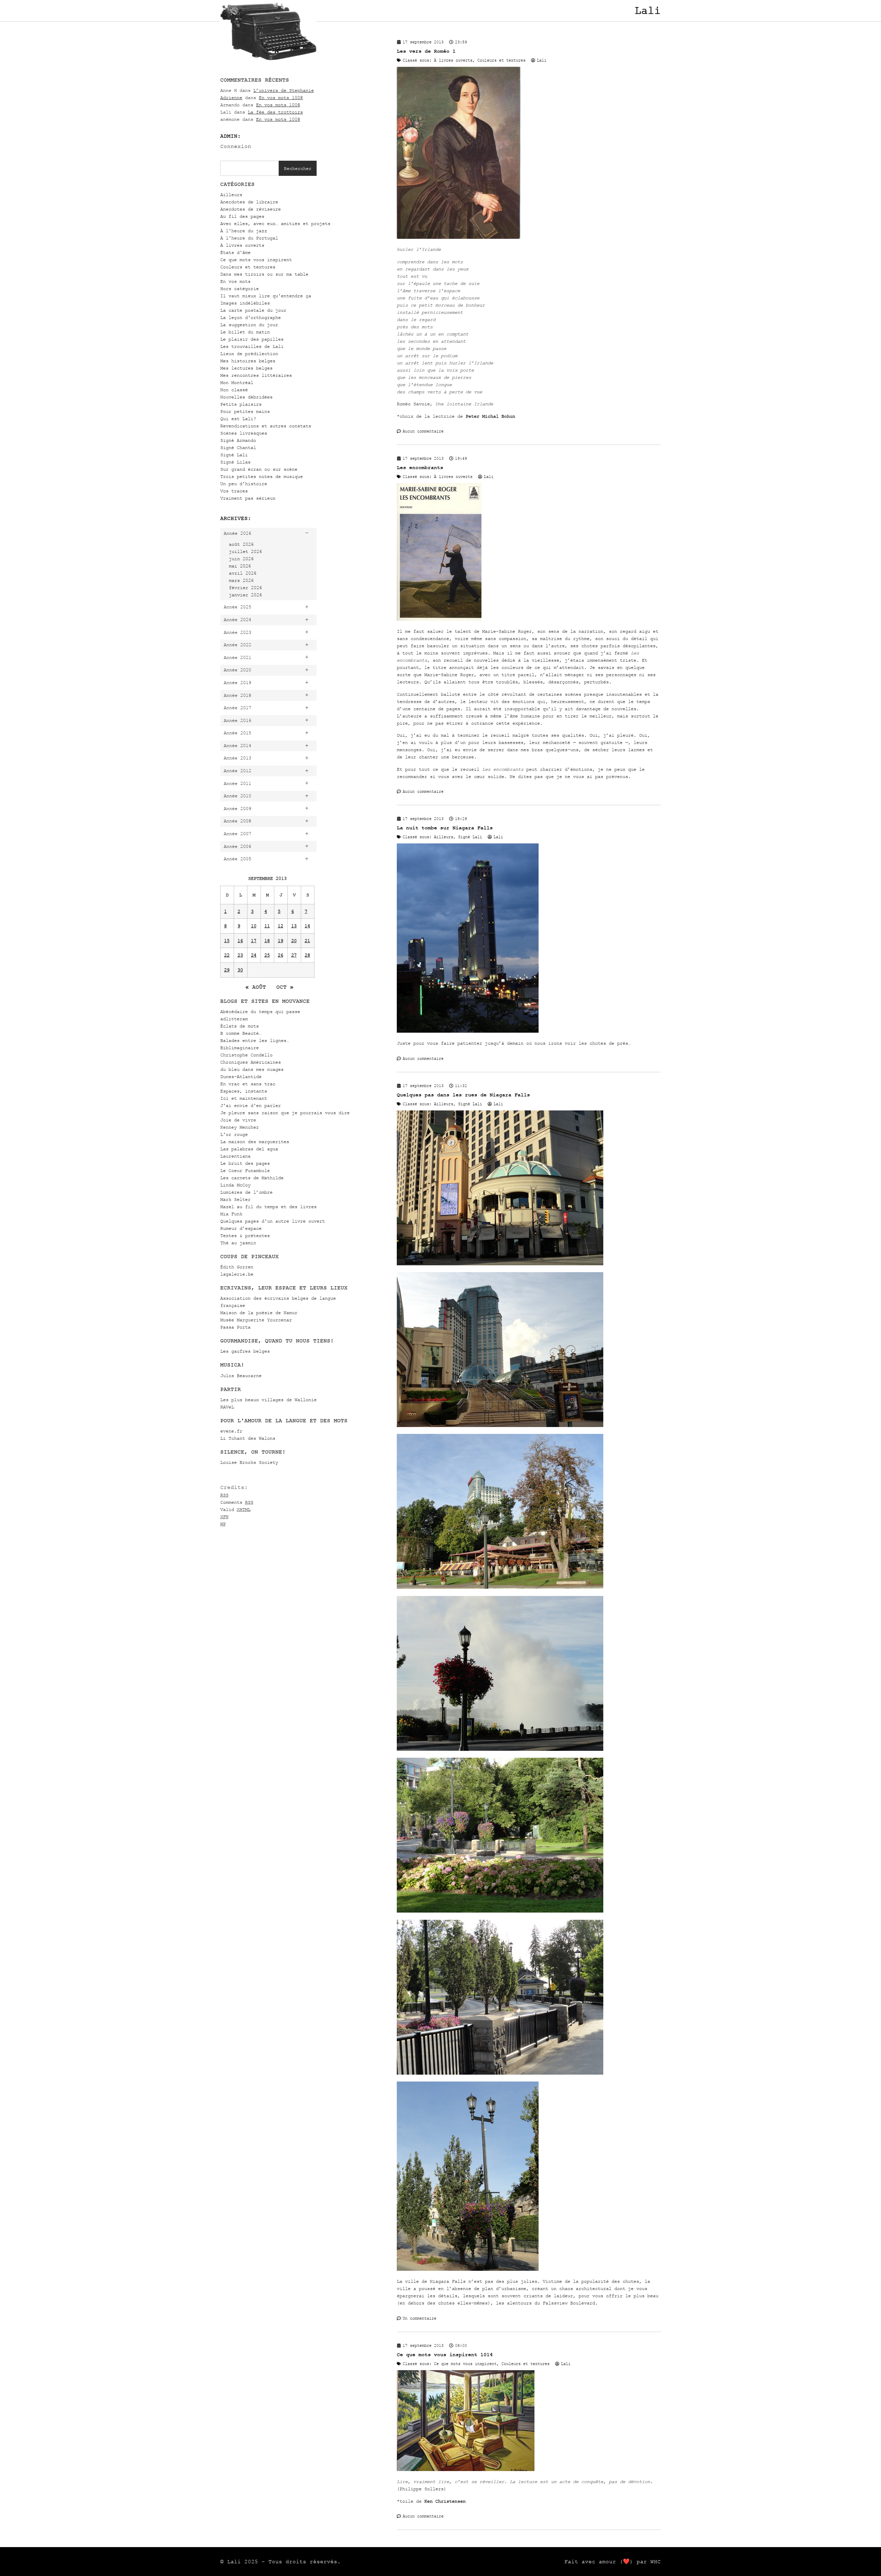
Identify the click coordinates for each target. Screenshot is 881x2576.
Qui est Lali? (238, 419)
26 (280, 955)
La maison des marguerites (255, 1142)
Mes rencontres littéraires (256, 375)
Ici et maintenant (244, 1098)
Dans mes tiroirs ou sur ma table (264, 274)
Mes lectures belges (246, 368)
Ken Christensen (445, 2501)
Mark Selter (235, 1199)
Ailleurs (231, 195)
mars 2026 (241, 580)
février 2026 (245, 588)
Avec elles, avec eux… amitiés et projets (275, 223)
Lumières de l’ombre (246, 1192)
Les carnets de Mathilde (252, 1178)
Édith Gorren (237, 1267)
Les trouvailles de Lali (252, 346)
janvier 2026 (245, 595)
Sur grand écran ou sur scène (259, 469)
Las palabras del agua (249, 1149)
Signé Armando (238, 440)
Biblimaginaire (240, 1048)
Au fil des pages (242, 216)
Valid (235, 1509)
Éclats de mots (240, 1026)
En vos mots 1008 (281, 98)
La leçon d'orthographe (251, 317)
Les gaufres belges (245, 1351)
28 (307, 955)
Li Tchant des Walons (248, 1438)
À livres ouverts (242, 245)
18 (267, 941)
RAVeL (227, 1407)
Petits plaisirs (241, 404)
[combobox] (250, 168)
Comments (237, 1502)
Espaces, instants (244, 1091)
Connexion (236, 146)
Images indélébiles (245, 303)
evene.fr (231, 1431)
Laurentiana (235, 1156)
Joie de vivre (238, 1120)
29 (227, 970)
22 (227, 955)
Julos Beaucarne (241, 1376)
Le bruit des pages (245, 1163)
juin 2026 (241, 559)
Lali (648, 11)
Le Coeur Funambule (245, 1170)
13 (294, 926)
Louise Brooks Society (249, 1462)
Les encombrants (420, 467)
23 (240, 955)
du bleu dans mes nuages (252, 1069)
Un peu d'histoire (244, 484)
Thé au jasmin (238, 1243)
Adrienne (231, 98)
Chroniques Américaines (251, 1062)
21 (307, 941)
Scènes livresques (244, 433)
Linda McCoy (235, 1185)
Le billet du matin (245, 332)
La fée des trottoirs (275, 112)
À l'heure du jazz (244, 231)
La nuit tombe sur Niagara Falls (445, 828)
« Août (256, 987)
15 (227, 941)
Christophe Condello (246, 1055)
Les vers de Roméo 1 (426, 51)
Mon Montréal (237, 382)
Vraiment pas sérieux (248, 498)
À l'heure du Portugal (249, 238)
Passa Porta (235, 1327)
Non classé (234, 390)
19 (280, 941)
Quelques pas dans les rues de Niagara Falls (463, 1095)
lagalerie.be (237, 1274)
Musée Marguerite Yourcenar (256, 1320)
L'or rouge (234, 1134)
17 (254, 941)
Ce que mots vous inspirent (256, 260)
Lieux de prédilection (249, 354)
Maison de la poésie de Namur (259, 1313)
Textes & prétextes (245, 1236)
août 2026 (241, 544)
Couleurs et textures (248, 267)
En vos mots (235, 281)
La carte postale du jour (253, 310)
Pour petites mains (245, 411)
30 (240, 970)
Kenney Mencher (240, 1127)
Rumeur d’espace (241, 1228)
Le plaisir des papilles (252, 339)
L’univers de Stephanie (284, 90)
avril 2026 (243, 573)
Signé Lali (234, 455)
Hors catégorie (240, 289)
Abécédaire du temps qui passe (260, 1012)
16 (240, 941)
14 (307, 926)
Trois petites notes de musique (262, 476)
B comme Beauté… (241, 1033)
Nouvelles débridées (246, 397)
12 (280, 926)
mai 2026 (240, 566)
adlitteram (234, 1019)
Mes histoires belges (248, 361)
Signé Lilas (235, 462)
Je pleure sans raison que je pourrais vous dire (285, 1113)
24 (254, 955)
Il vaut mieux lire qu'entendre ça (266, 296)
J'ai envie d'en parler (251, 1105)
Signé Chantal (238, 448)
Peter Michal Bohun (490, 416)
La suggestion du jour (249, 325)
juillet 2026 (245, 551)
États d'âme (235, 252)
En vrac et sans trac (248, 1084)
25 (267, 955)
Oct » (285, 987)
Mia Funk (231, 1214)
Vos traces (234, 491)
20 (294, 941)
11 (267, 926)
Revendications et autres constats (266, 426)
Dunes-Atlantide (241, 1077)
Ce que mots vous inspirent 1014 (445, 2355)
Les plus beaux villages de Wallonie (268, 1400)
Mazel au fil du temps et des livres (268, 1207)
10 (254, 926)
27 (294, 955)
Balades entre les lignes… (255, 1040)
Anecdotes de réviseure (251, 209)
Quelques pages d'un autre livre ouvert (273, 1221)
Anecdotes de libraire (249, 202)
